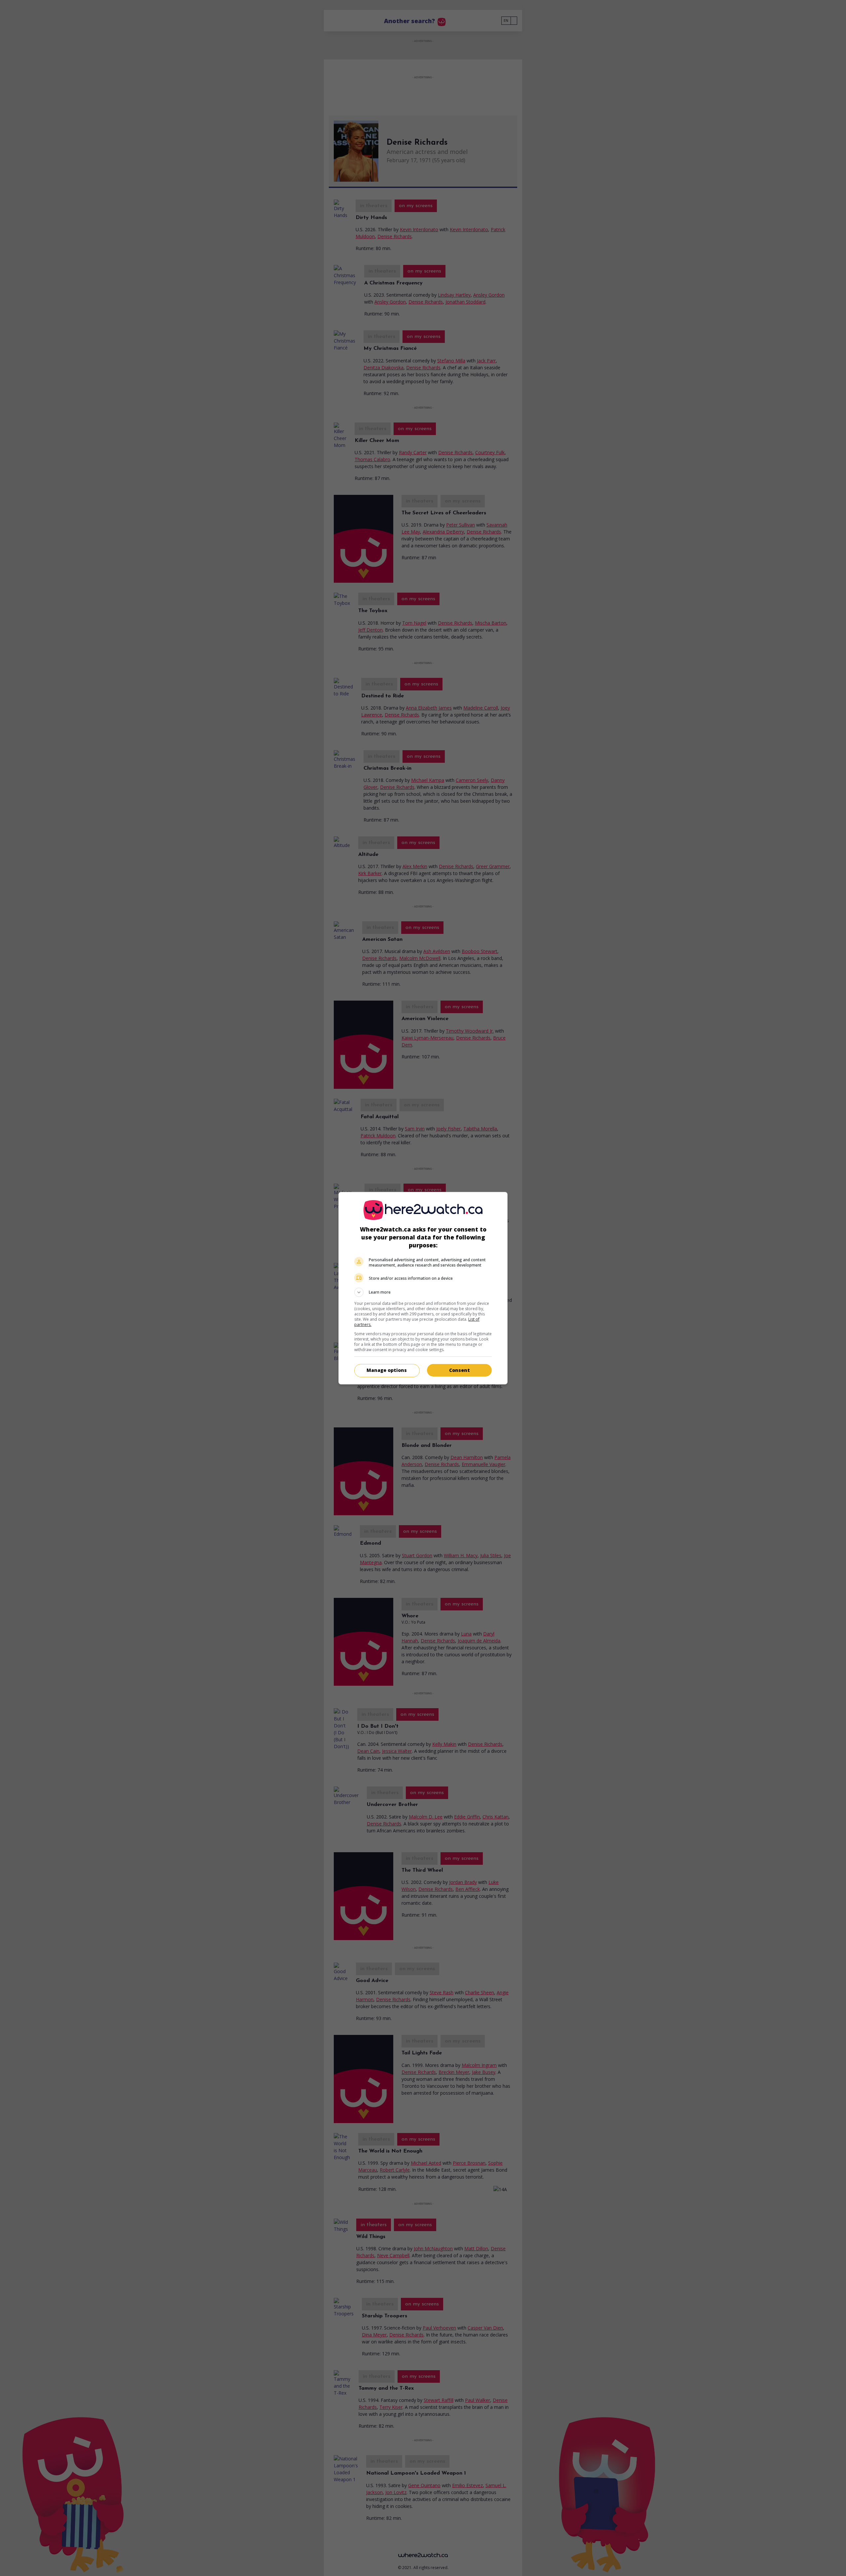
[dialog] (423, 1288)
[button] (423, 1292)
